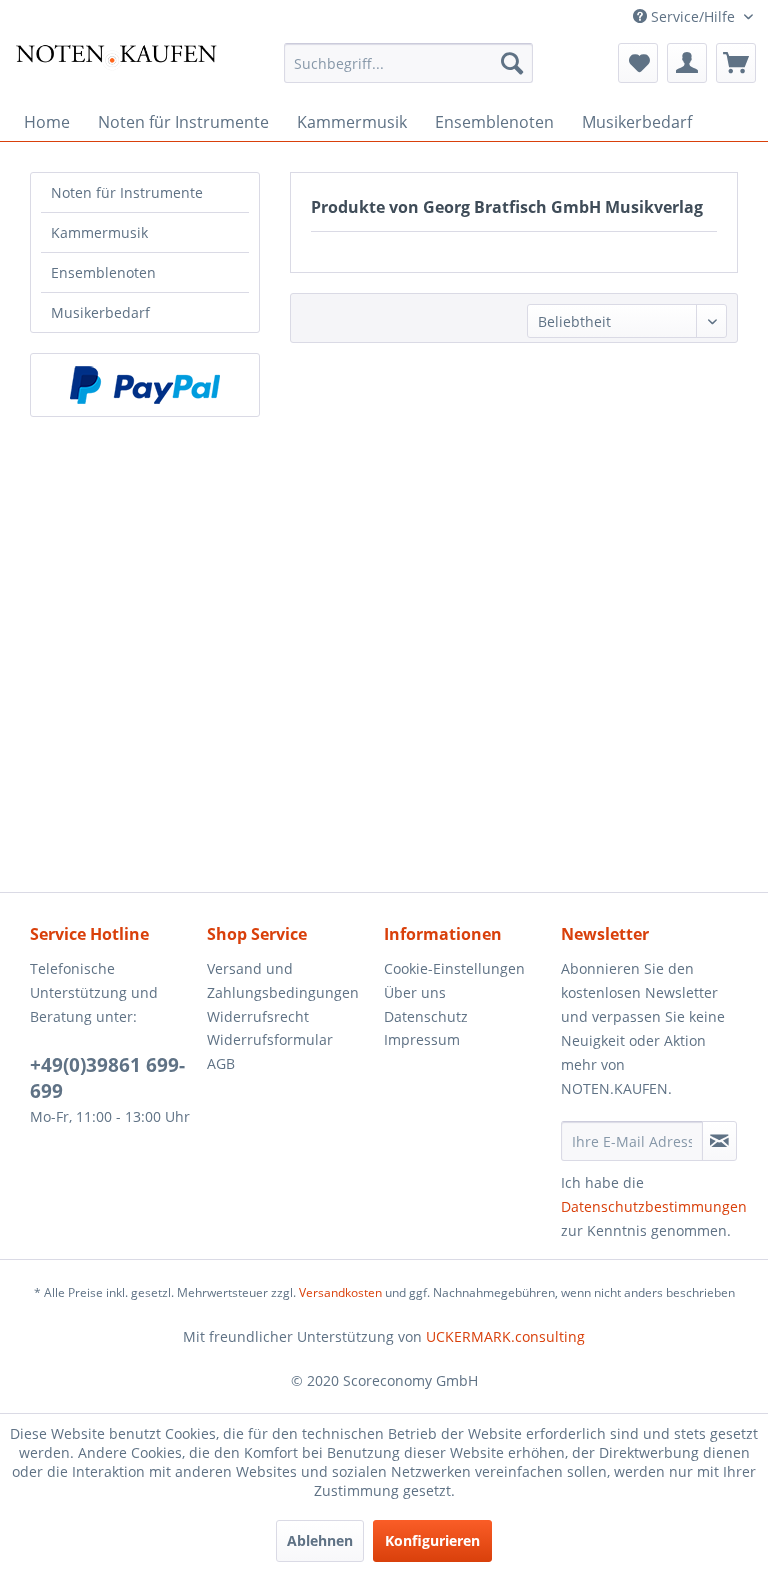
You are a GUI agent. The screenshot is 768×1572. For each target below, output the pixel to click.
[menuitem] (409, 63)
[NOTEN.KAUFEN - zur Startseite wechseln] (116, 68)
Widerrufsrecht (258, 1016)
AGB (221, 1063)
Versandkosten (340, 1292)
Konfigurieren (432, 1540)
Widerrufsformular (270, 1039)
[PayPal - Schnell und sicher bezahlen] (145, 385)
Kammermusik (99, 232)
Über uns (415, 992)
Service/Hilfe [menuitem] (693, 16)
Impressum (422, 1039)
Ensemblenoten (103, 272)
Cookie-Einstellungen (454, 968)
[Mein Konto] (687, 63)
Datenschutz (426, 1016)
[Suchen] (512, 63)
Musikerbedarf (100, 312)
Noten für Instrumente (127, 192)
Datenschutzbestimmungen (654, 1206)
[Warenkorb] (736, 63)
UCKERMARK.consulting (505, 1336)
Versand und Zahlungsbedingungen (283, 980)
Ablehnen (320, 1540)
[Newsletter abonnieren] (719, 1141)
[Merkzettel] (638, 63)
